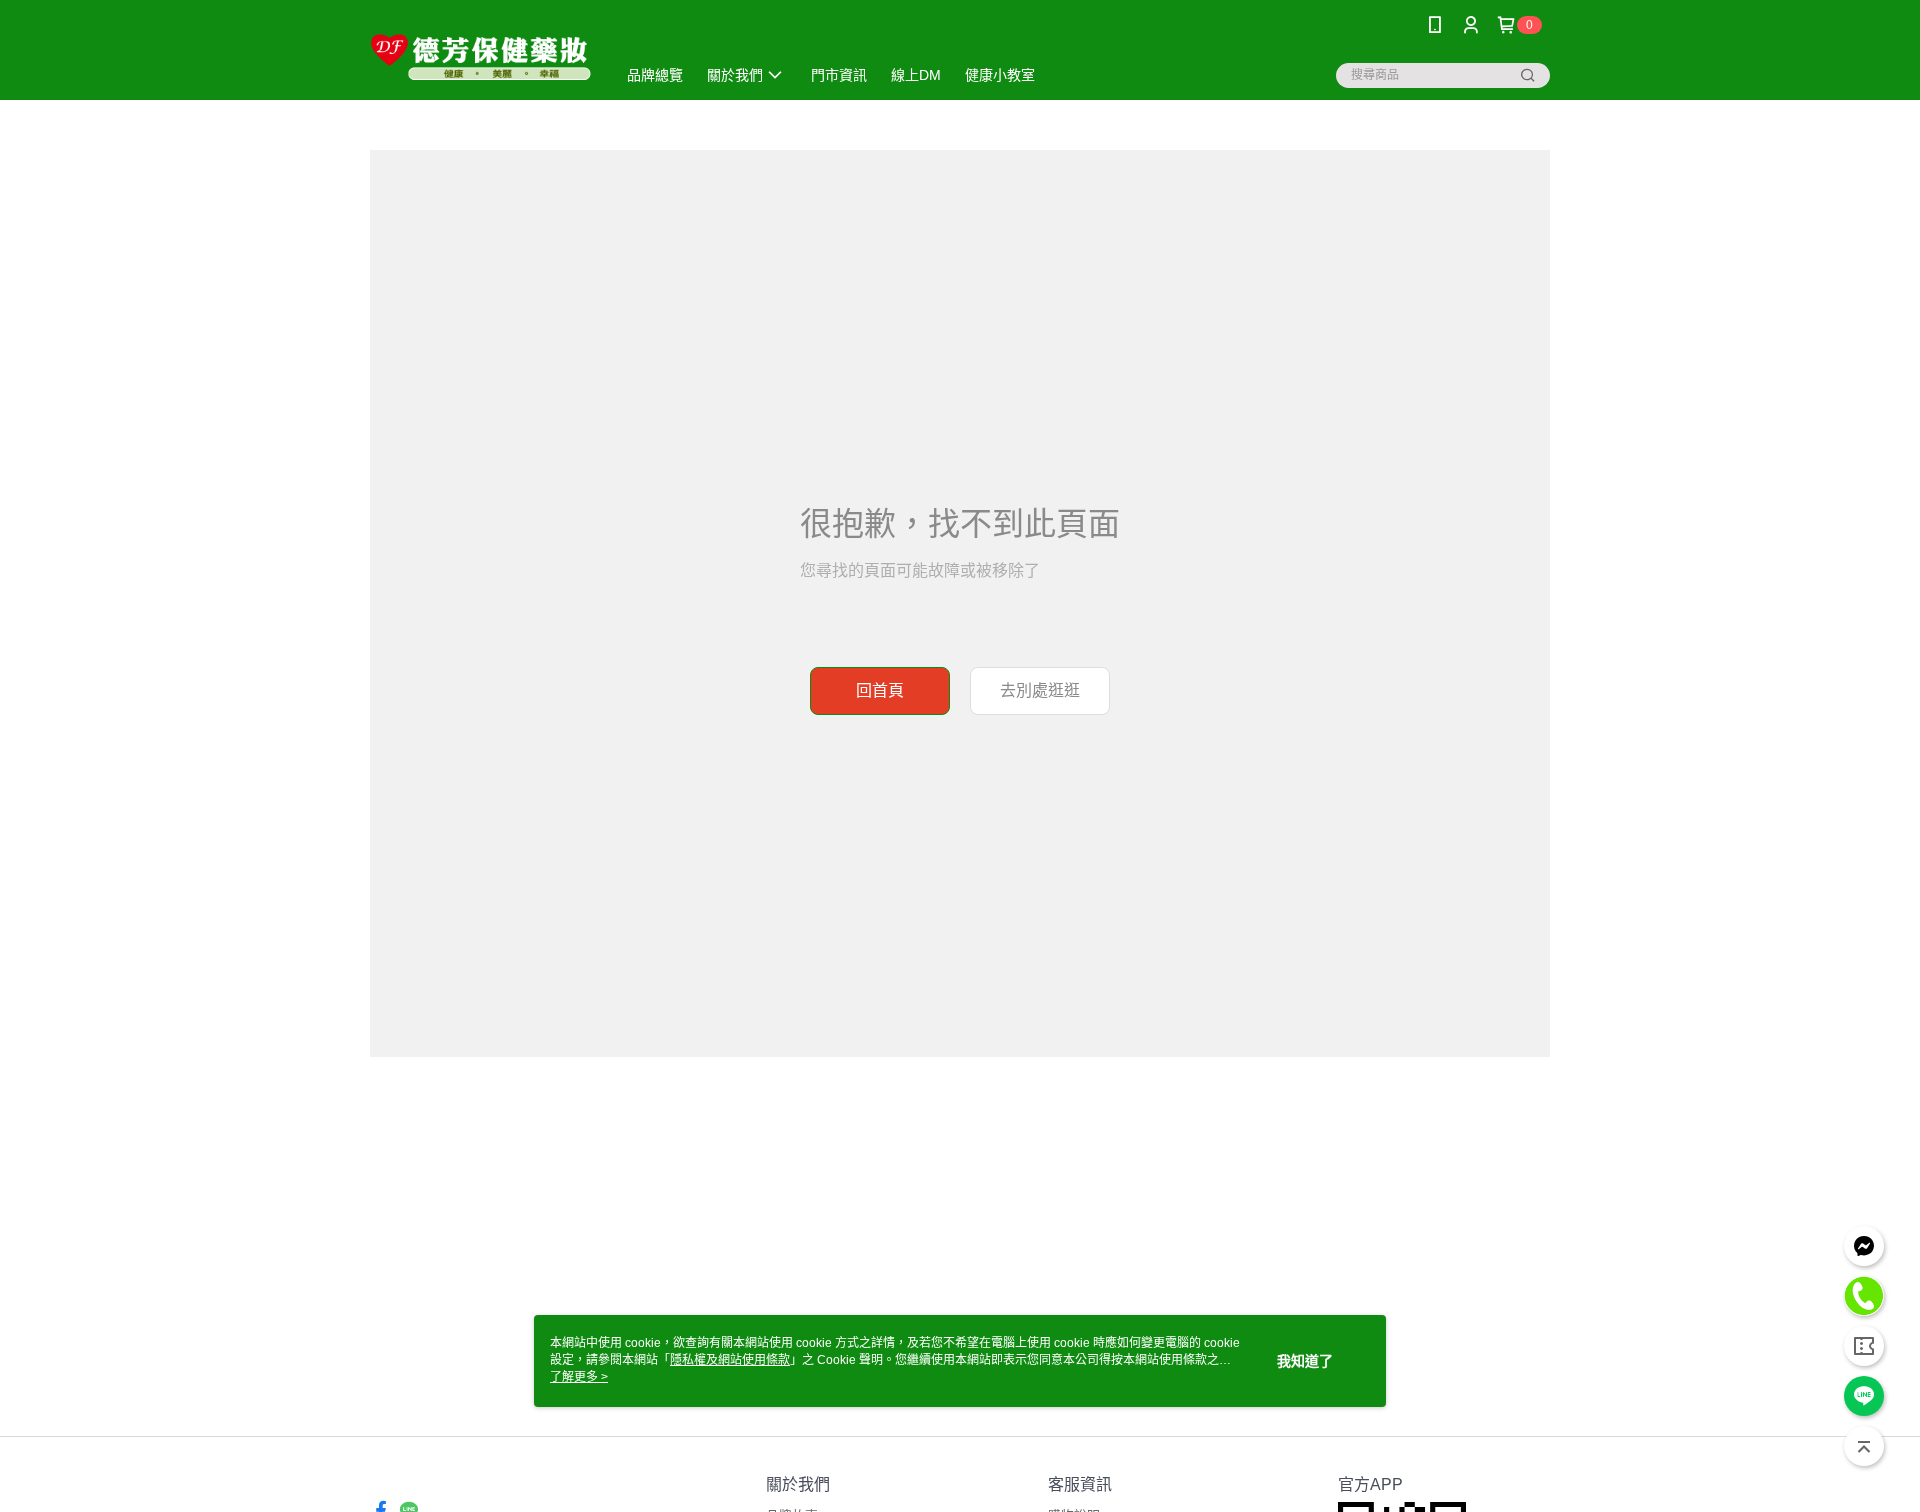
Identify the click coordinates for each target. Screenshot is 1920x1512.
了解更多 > (579, 1377)
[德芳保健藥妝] (481, 52)
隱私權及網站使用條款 (730, 1360)
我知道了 (1305, 1361)
